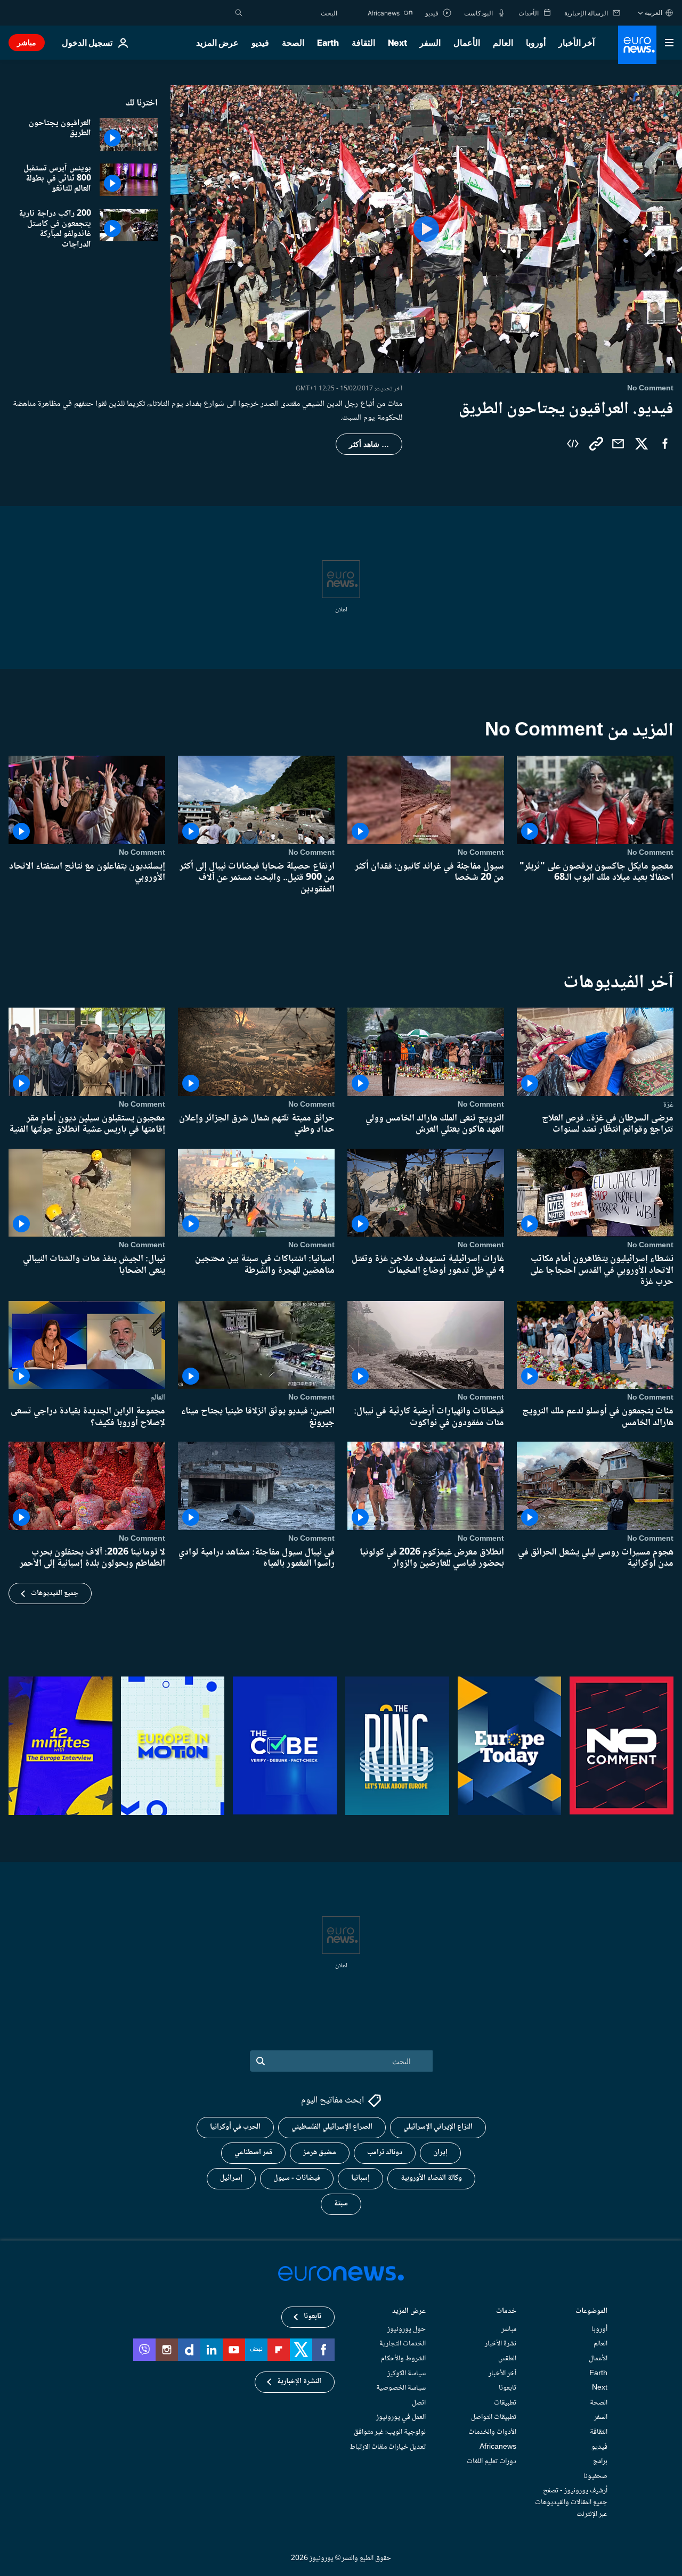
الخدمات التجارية (403, 2344)
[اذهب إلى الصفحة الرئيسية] (637, 45)
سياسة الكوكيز (407, 2373)
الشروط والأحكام (403, 2359)
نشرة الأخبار (501, 2344)
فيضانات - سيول (297, 2178)
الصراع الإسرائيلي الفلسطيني (332, 2127)
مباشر (27, 42)
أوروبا (536, 43)
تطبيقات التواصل (494, 2417)
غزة (668, 1104)
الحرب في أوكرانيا (235, 2127)
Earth (328, 43)
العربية (653, 13)
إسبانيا (360, 2178)
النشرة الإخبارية (299, 2382)
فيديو (260, 43)
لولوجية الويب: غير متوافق (390, 2432)
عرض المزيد (409, 2312)
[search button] (239, 13)
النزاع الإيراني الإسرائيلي (438, 2127)
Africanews (498, 2447)
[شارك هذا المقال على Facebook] (665, 444)
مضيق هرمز (320, 2153)
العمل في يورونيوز (401, 2417)
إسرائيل (231, 2178)
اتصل (419, 2402)
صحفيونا (595, 2476)
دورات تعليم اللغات (492, 2461)
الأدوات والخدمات (492, 2432)
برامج (600, 2461)
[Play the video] (426, 229)
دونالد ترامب (385, 2153)
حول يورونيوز (407, 2329)
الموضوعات (591, 2312)
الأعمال (467, 43)
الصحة (293, 43)
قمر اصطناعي (253, 2153)
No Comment (650, 852)
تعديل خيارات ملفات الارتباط (388, 2447)
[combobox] (293, 13)
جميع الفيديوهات (55, 1593)
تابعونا (508, 2388)
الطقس (507, 2359)
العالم (503, 43)
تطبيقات (505, 2402)
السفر (430, 43)
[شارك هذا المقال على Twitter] (642, 444)
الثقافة (363, 43)
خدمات (506, 2312)
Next (397, 43)
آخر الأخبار (577, 43)
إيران (440, 2153)
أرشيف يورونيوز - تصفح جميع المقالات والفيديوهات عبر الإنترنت (571, 2502)
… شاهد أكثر (369, 444)
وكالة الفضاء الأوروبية (431, 2178)
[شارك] (618, 444)
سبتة (341, 2204)
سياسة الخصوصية (401, 2388)
